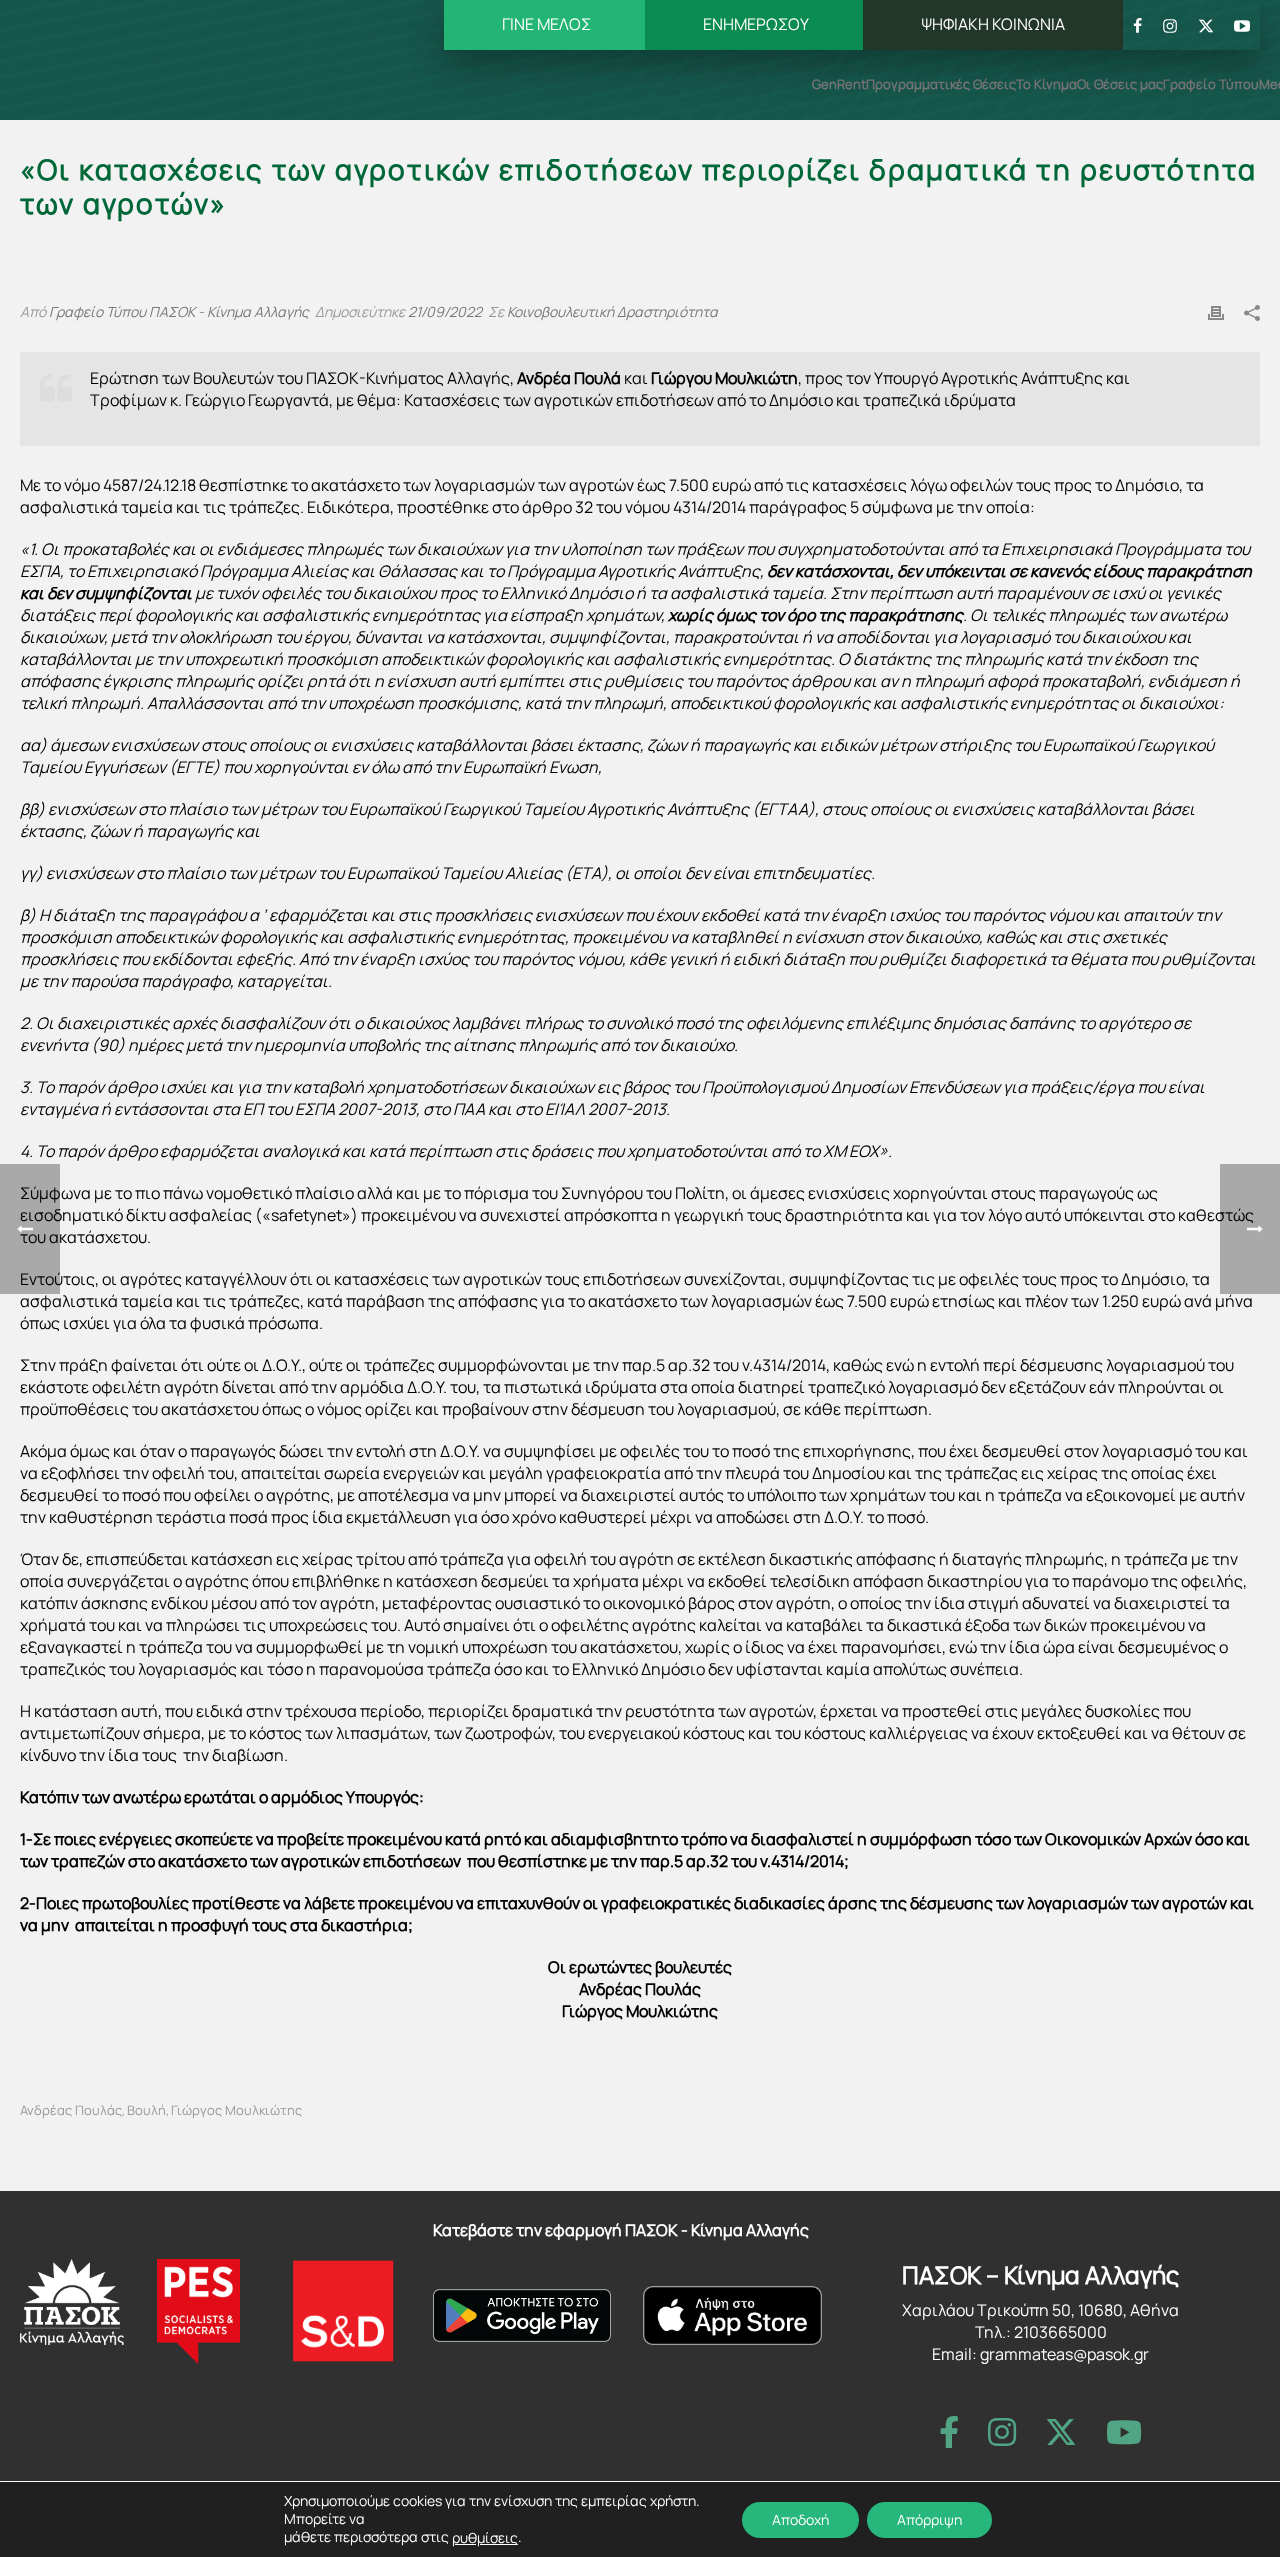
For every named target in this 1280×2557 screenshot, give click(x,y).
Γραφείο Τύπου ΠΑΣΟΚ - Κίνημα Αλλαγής (179, 311)
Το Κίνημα (1046, 84)
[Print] (1216, 311)
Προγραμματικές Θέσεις (941, 84)
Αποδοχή (800, 2518)
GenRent (839, 84)
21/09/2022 (445, 311)
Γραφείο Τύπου (1211, 84)
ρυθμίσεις (485, 2538)
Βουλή (146, 2110)
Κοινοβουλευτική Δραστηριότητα (612, 311)
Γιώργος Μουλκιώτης (236, 2110)
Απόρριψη (929, 2518)
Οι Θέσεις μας (1120, 84)
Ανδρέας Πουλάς (71, 2110)
